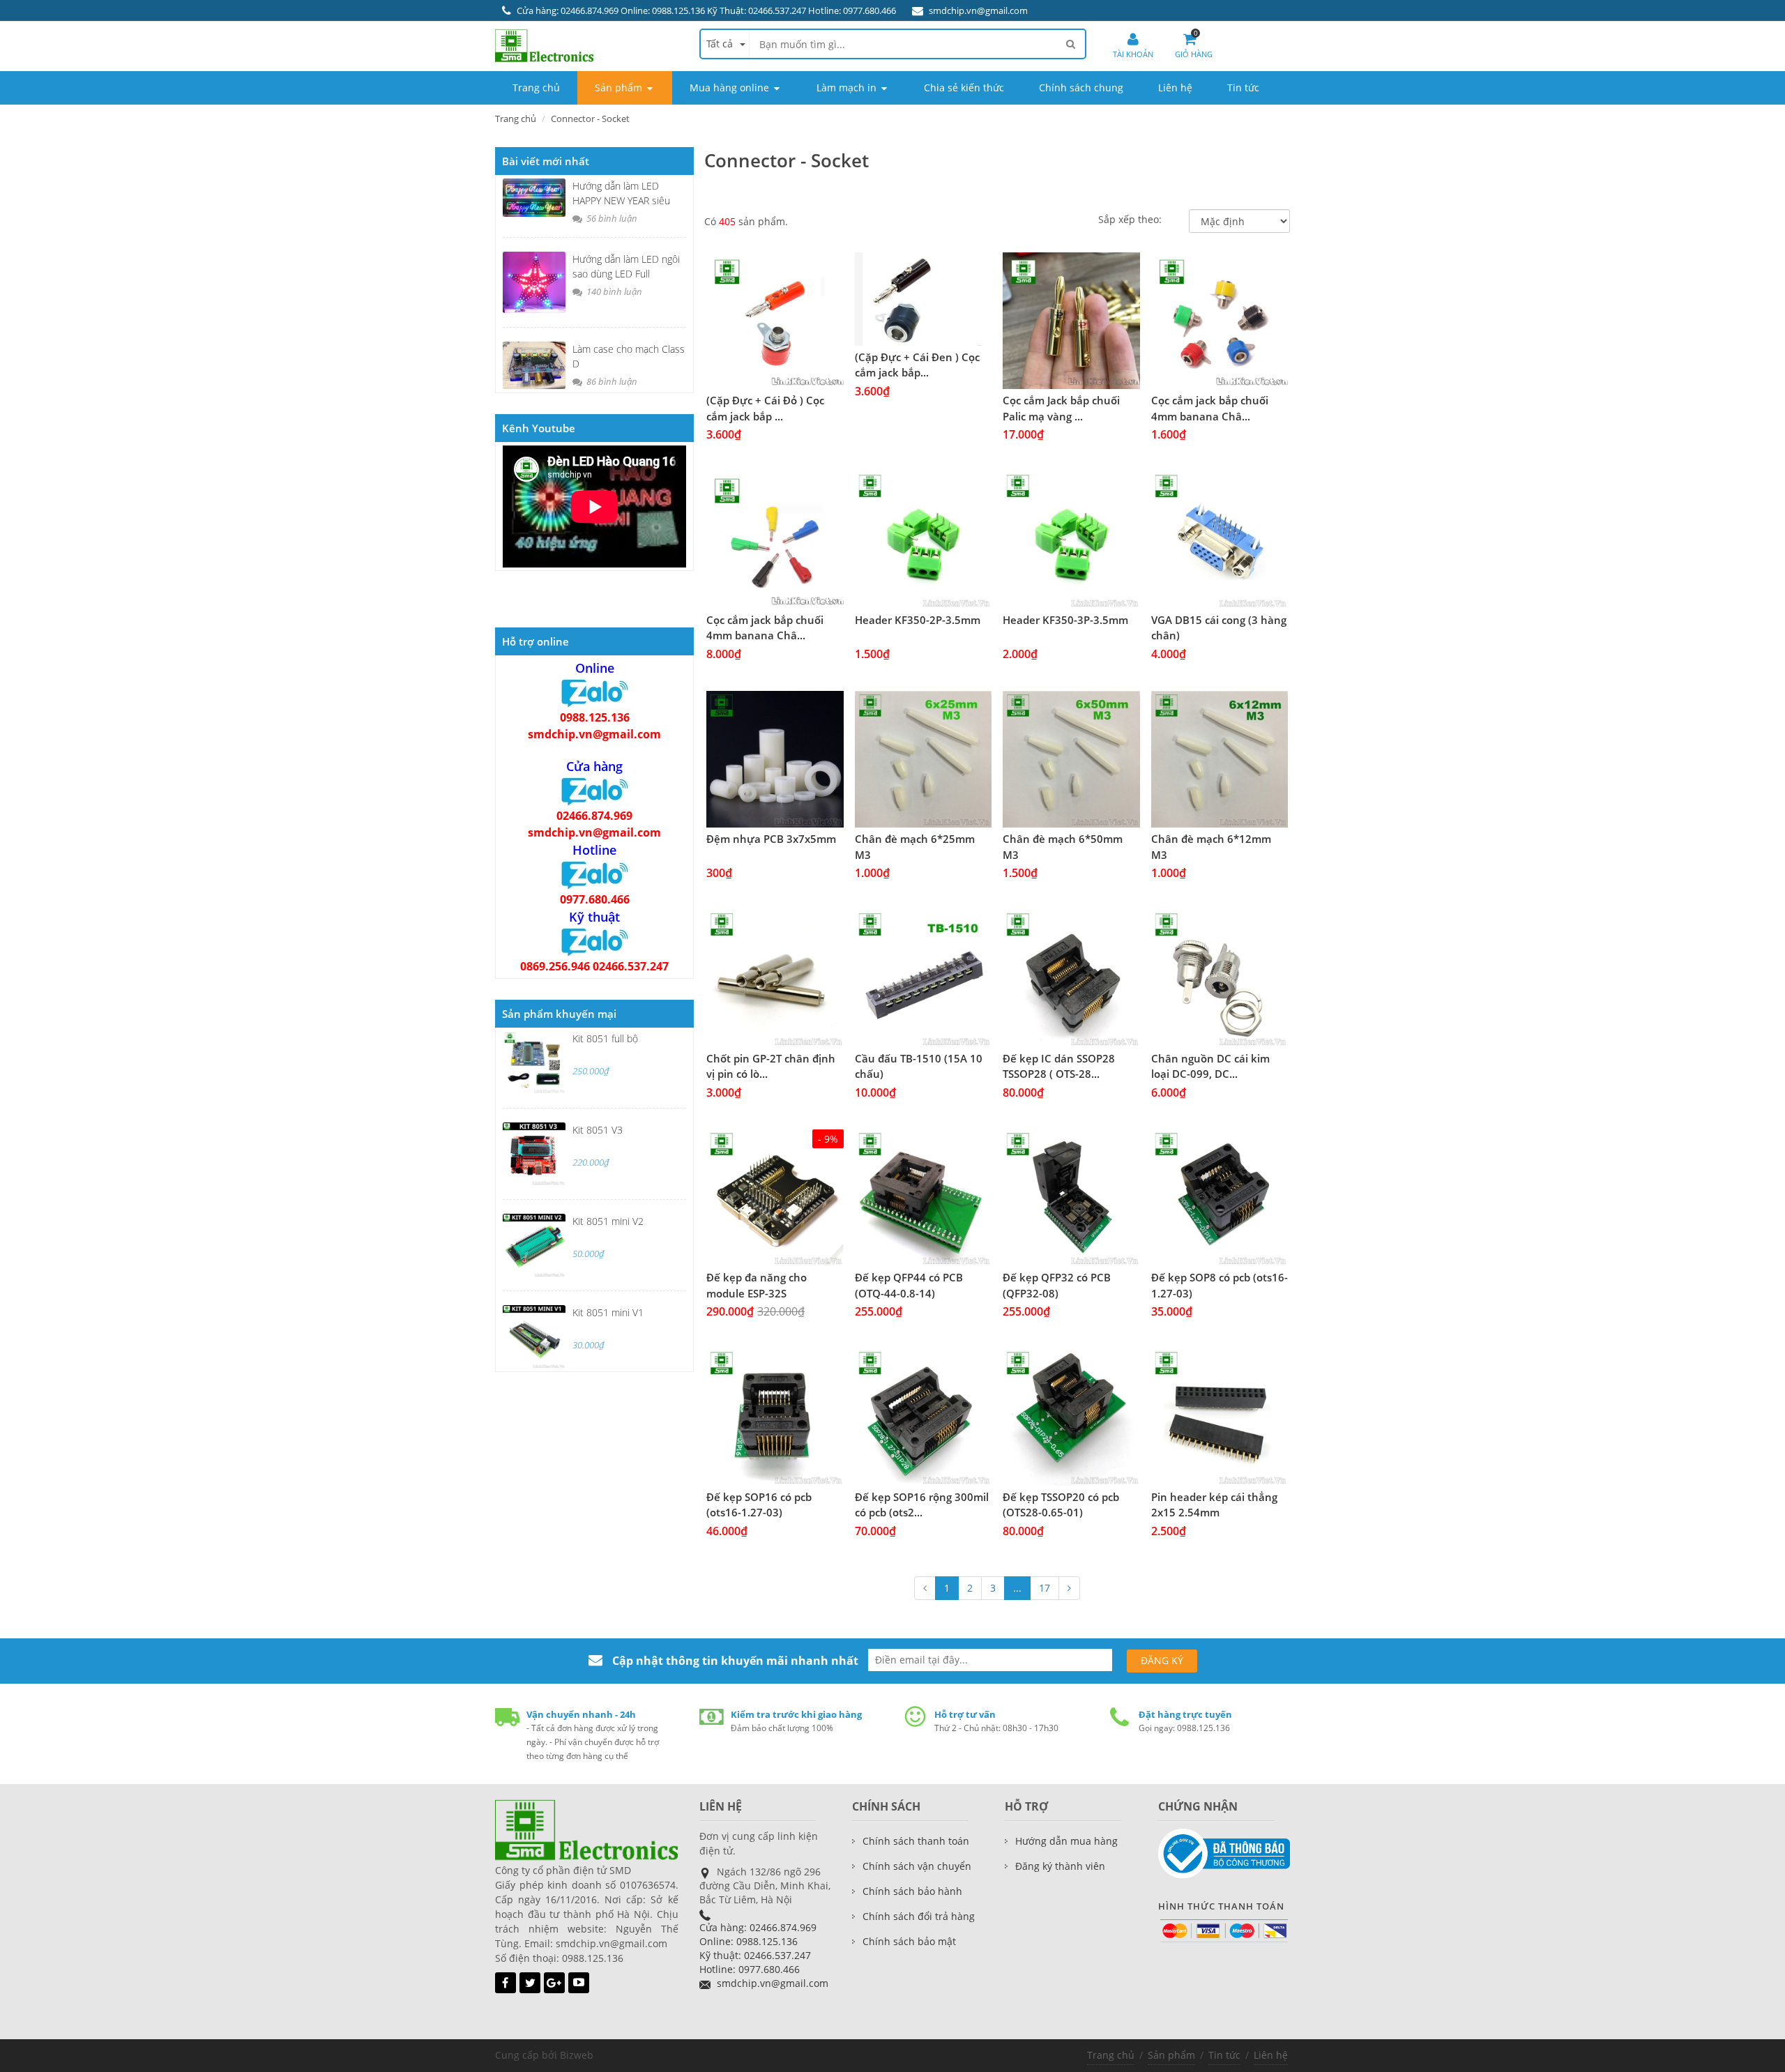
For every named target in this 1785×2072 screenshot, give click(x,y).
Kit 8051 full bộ (605, 1038)
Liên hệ (1271, 2055)
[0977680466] (595, 874)
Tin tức (1224, 2055)
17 (1045, 1588)
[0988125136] (595, 692)
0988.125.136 (595, 717)
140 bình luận (613, 291)
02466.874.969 (594, 816)
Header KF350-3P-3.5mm (1065, 620)
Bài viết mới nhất (546, 161)
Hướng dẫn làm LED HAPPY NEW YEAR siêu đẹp (621, 200)
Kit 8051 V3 (598, 1130)
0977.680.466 (595, 899)
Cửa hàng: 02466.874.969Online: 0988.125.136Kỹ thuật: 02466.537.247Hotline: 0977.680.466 (758, 1948)
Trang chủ (516, 119)
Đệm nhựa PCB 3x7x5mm (771, 839)
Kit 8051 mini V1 (608, 1312)
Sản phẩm (1171, 2055)
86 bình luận (611, 381)
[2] (1069, 1588)
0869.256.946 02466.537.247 (594, 966)
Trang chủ (1111, 2055)
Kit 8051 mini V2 (608, 1221)
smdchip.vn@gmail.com (978, 10)
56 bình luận (611, 218)
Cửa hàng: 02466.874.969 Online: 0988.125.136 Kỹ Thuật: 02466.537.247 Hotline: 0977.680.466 (706, 10)
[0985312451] (595, 791)
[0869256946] (595, 941)
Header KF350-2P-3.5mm (918, 620)
